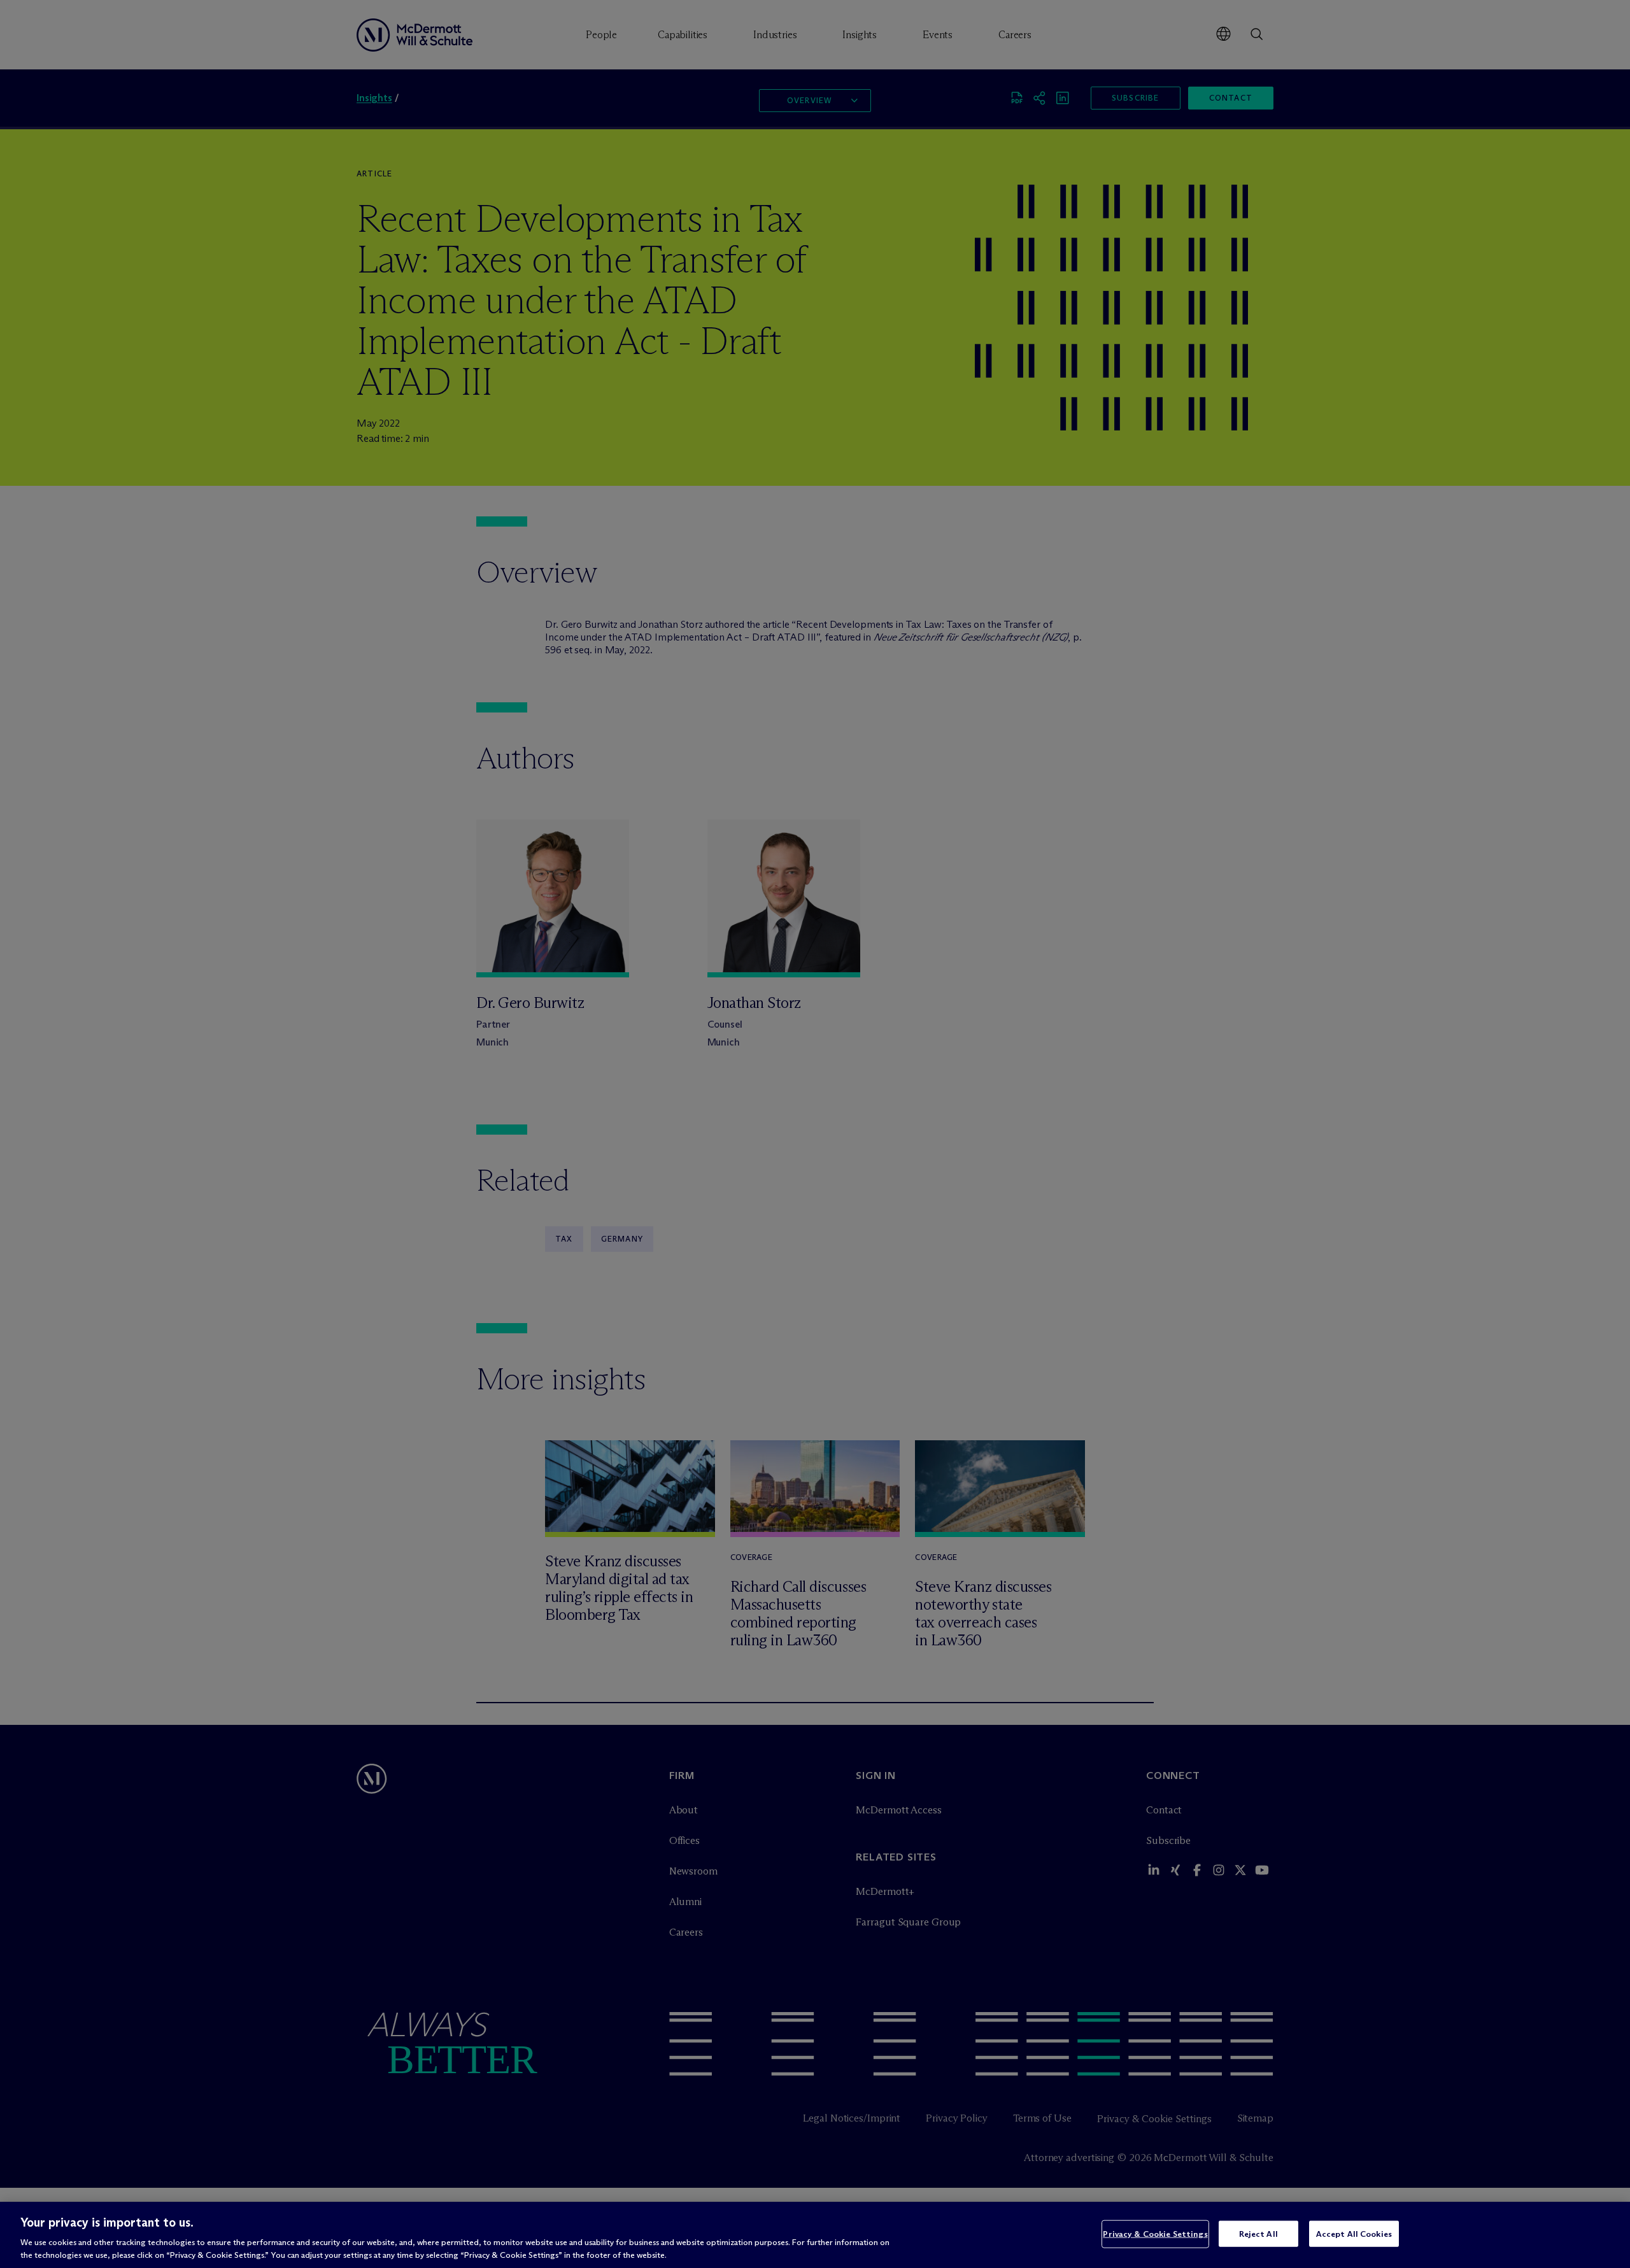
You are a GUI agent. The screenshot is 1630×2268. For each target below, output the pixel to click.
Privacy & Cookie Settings (1155, 2234)
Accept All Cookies (1354, 2234)
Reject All (1258, 2234)
